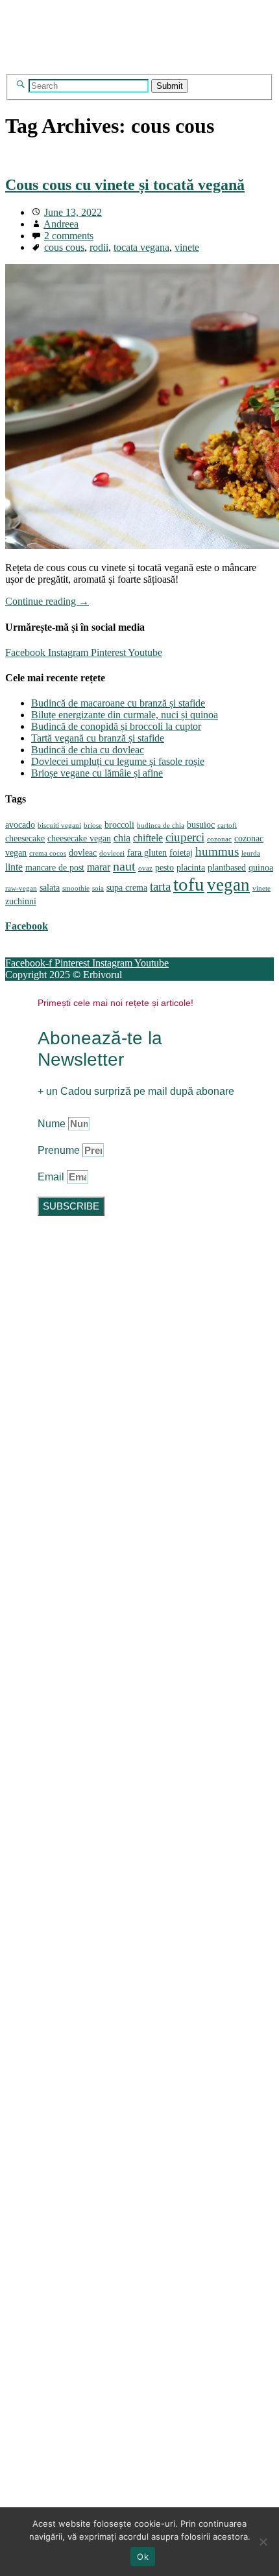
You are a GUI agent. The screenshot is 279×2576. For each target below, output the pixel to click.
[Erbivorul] (130, 68)
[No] (263, 2542)
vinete (187, 247)
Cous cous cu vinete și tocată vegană (125, 185)
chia (122, 838)
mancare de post (55, 868)
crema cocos (48, 853)
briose (93, 825)
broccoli (119, 825)
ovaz (145, 868)
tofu (189, 884)
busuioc (201, 825)
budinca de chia (161, 825)
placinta (191, 868)
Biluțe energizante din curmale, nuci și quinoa (125, 715)
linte (14, 867)
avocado (20, 825)
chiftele (148, 838)
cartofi (227, 825)
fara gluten (147, 853)
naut (124, 866)
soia (98, 888)
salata (50, 888)
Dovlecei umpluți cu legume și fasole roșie (118, 761)
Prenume (60, 1150)
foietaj (181, 853)
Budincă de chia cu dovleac (88, 750)
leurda (251, 853)
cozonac (219, 839)
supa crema (127, 888)
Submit (170, 86)
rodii (99, 247)
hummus (217, 851)
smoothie (76, 888)
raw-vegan (21, 888)
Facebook (27, 926)
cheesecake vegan (79, 838)
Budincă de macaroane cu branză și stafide (118, 703)
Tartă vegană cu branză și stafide (98, 738)
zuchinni (21, 901)
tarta (160, 886)
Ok (143, 2557)
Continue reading (47, 601)
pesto (164, 868)
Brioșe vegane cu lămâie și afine (97, 773)
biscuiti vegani (59, 825)
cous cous (64, 247)
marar (99, 867)
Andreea (61, 224)
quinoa (261, 868)
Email (52, 1177)
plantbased (227, 868)
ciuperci (185, 837)
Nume (53, 1124)
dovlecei (112, 853)
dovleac (83, 853)
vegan (228, 885)
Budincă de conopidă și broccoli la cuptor (116, 726)
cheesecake (25, 838)
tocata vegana (141, 247)
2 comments (69, 236)
